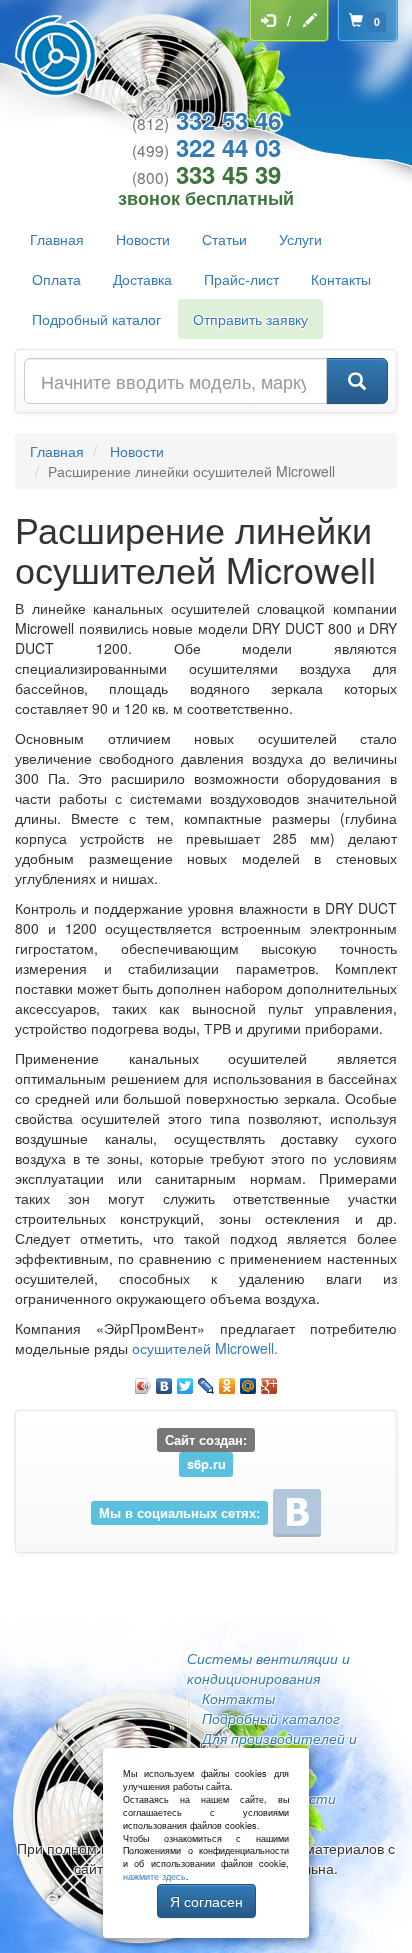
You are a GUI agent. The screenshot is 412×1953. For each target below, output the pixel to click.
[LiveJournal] (206, 1381)
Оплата (56, 279)
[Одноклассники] (227, 1381)
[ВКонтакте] (164, 1381)
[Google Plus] (269, 1381)
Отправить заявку (250, 319)
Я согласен (206, 1901)
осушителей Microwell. (205, 1348)
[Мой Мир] (248, 1381)
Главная (57, 239)
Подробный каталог (96, 319)
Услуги (300, 239)
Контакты (341, 279)
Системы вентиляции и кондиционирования (268, 1668)
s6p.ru (206, 1464)
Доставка (142, 279)
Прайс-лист (241, 279)
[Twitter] (185, 1381)
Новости (143, 239)
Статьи (224, 239)
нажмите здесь (154, 1876)
